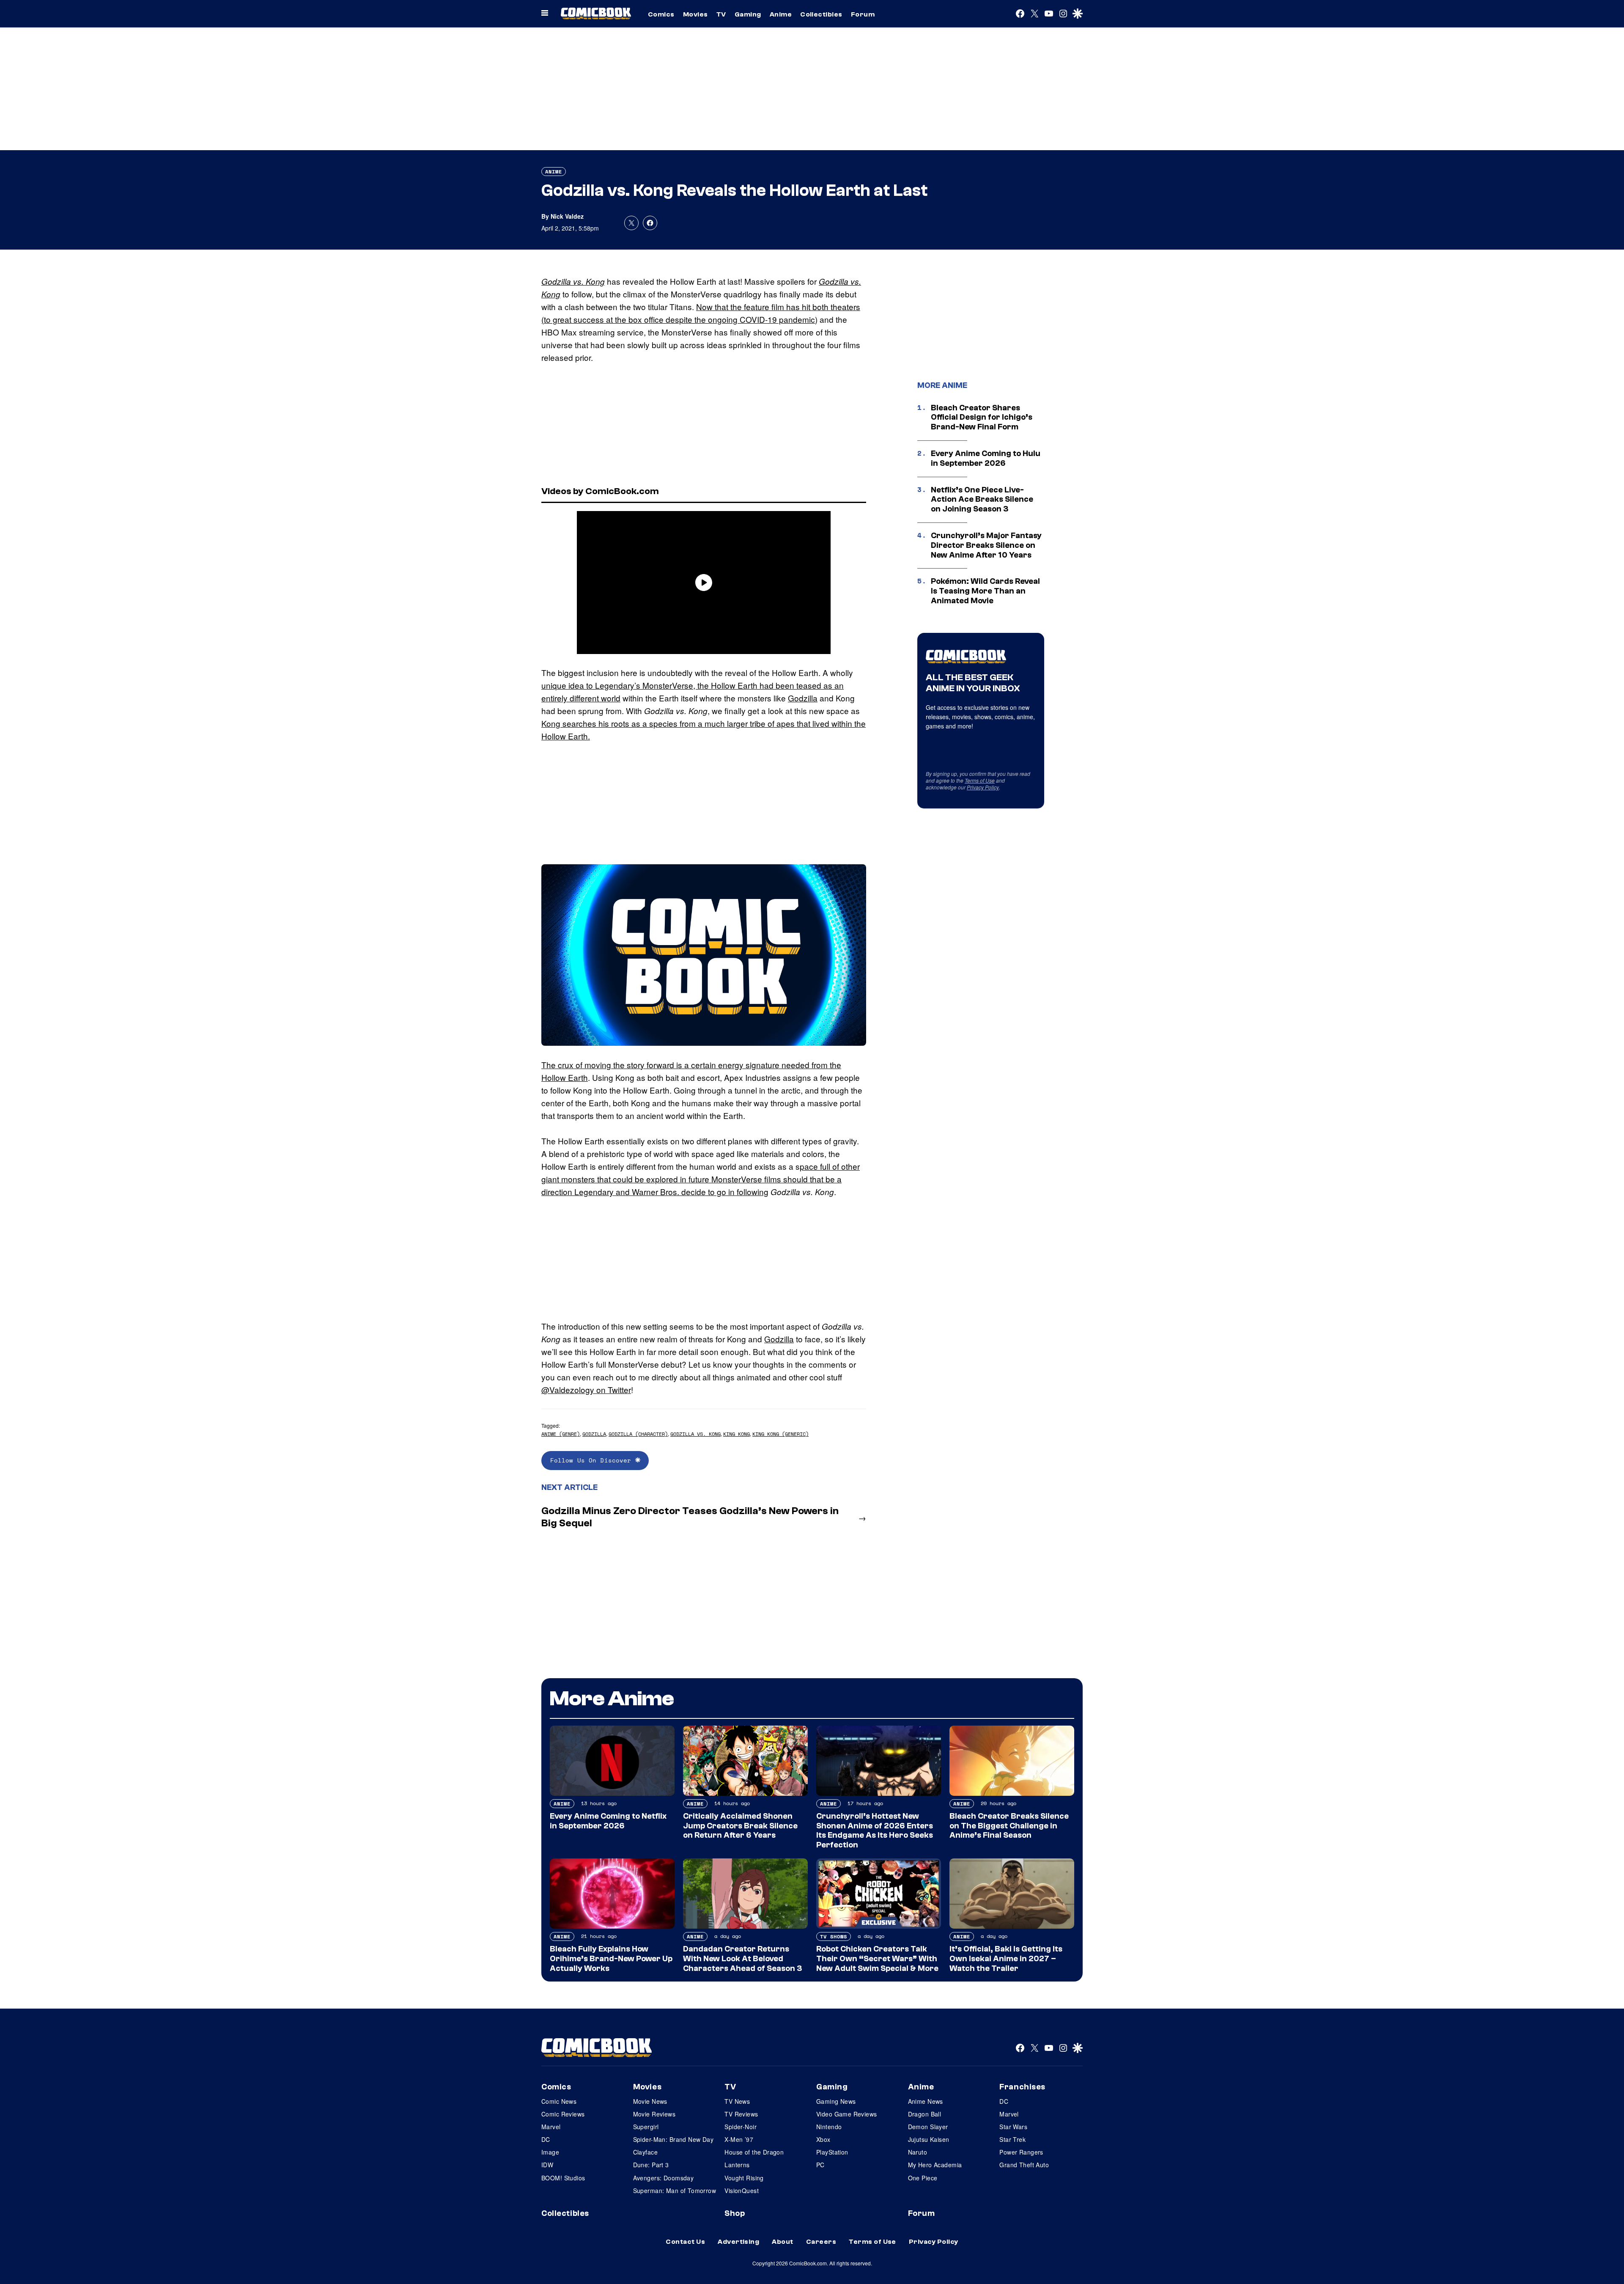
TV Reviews (741, 2114)
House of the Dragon (754, 2152)
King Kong (737, 1434)
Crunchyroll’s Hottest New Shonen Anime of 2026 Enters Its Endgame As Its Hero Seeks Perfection (875, 1830)
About (782, 2242)
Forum (863, 14)
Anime (781, 14)
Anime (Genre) (561, 1434)
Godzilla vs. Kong (573, 281)
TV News (737, 2101)
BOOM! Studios (563, 2178)
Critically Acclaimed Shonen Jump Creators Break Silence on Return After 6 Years (740, 1826)
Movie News (650, 2101)
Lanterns (737, 2165)
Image (550, 2152)
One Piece (923, 2178)
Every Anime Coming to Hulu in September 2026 (986, 458)
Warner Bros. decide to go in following (700, 1191)
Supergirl (646, 2127)
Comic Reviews (563, 2114)
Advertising (738, 2242)
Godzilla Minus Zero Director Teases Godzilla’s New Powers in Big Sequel (690, 1517)
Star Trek (1012, 2139)
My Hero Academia (935, 2165)
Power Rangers (1021, 2152)
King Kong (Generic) (780, 1434)
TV (721, 14)
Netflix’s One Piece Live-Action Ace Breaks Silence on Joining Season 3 (982, 500)
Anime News (926, 2101)
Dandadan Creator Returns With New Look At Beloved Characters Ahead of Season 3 (742, 1959)
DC (546, 2139)
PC (820, 2165)
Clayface (645, 2152)
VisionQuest (742, 2191)
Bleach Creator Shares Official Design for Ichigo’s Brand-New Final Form (982, 418)
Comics (661, 14)
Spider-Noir (741, 2127)
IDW (547, 2165)
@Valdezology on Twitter (586, 1389)
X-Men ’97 (739, 2139)
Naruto (918, 2152)
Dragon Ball (925, 2114)
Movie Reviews (654, 2114)
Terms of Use (980, 780)
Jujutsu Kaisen (929, 2139)
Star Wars (1013, 2127)
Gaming (748, 14)
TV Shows (834, 1936)
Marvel (551, 2127)
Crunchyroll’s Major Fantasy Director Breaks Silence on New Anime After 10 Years (986, 545)
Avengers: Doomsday (664, 2178)
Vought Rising (744, 2178)
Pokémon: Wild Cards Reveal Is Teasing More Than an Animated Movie (985, 591)
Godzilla (803, 698)
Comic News (559, 2101)
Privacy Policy (983, 787)
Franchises (1022, 2087)
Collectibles (821, 14)
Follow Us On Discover (593, 1460)
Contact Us (685, 2242)
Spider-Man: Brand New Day (673, 2139)
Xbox (823, 2139)
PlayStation (832, 2152)
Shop (735, 2213)
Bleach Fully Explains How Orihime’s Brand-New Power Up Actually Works (611, 1959)
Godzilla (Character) (638, 1434)
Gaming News (836, 2101)
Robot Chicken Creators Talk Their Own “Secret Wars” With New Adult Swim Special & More (877, 1959)
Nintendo (829, 2127)
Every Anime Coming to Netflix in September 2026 (608, 1821)
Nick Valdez (567, 216)
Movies (695, 14)
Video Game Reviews (847, 2114)
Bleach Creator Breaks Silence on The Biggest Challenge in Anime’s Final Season (1009, 1826)
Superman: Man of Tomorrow (675, 2191)
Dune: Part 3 (651, 2165)
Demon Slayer (928, 2127)
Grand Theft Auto (1024, 2165)
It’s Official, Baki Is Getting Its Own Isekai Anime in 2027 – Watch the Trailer (1006, 1959)
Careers (821, 2242)
